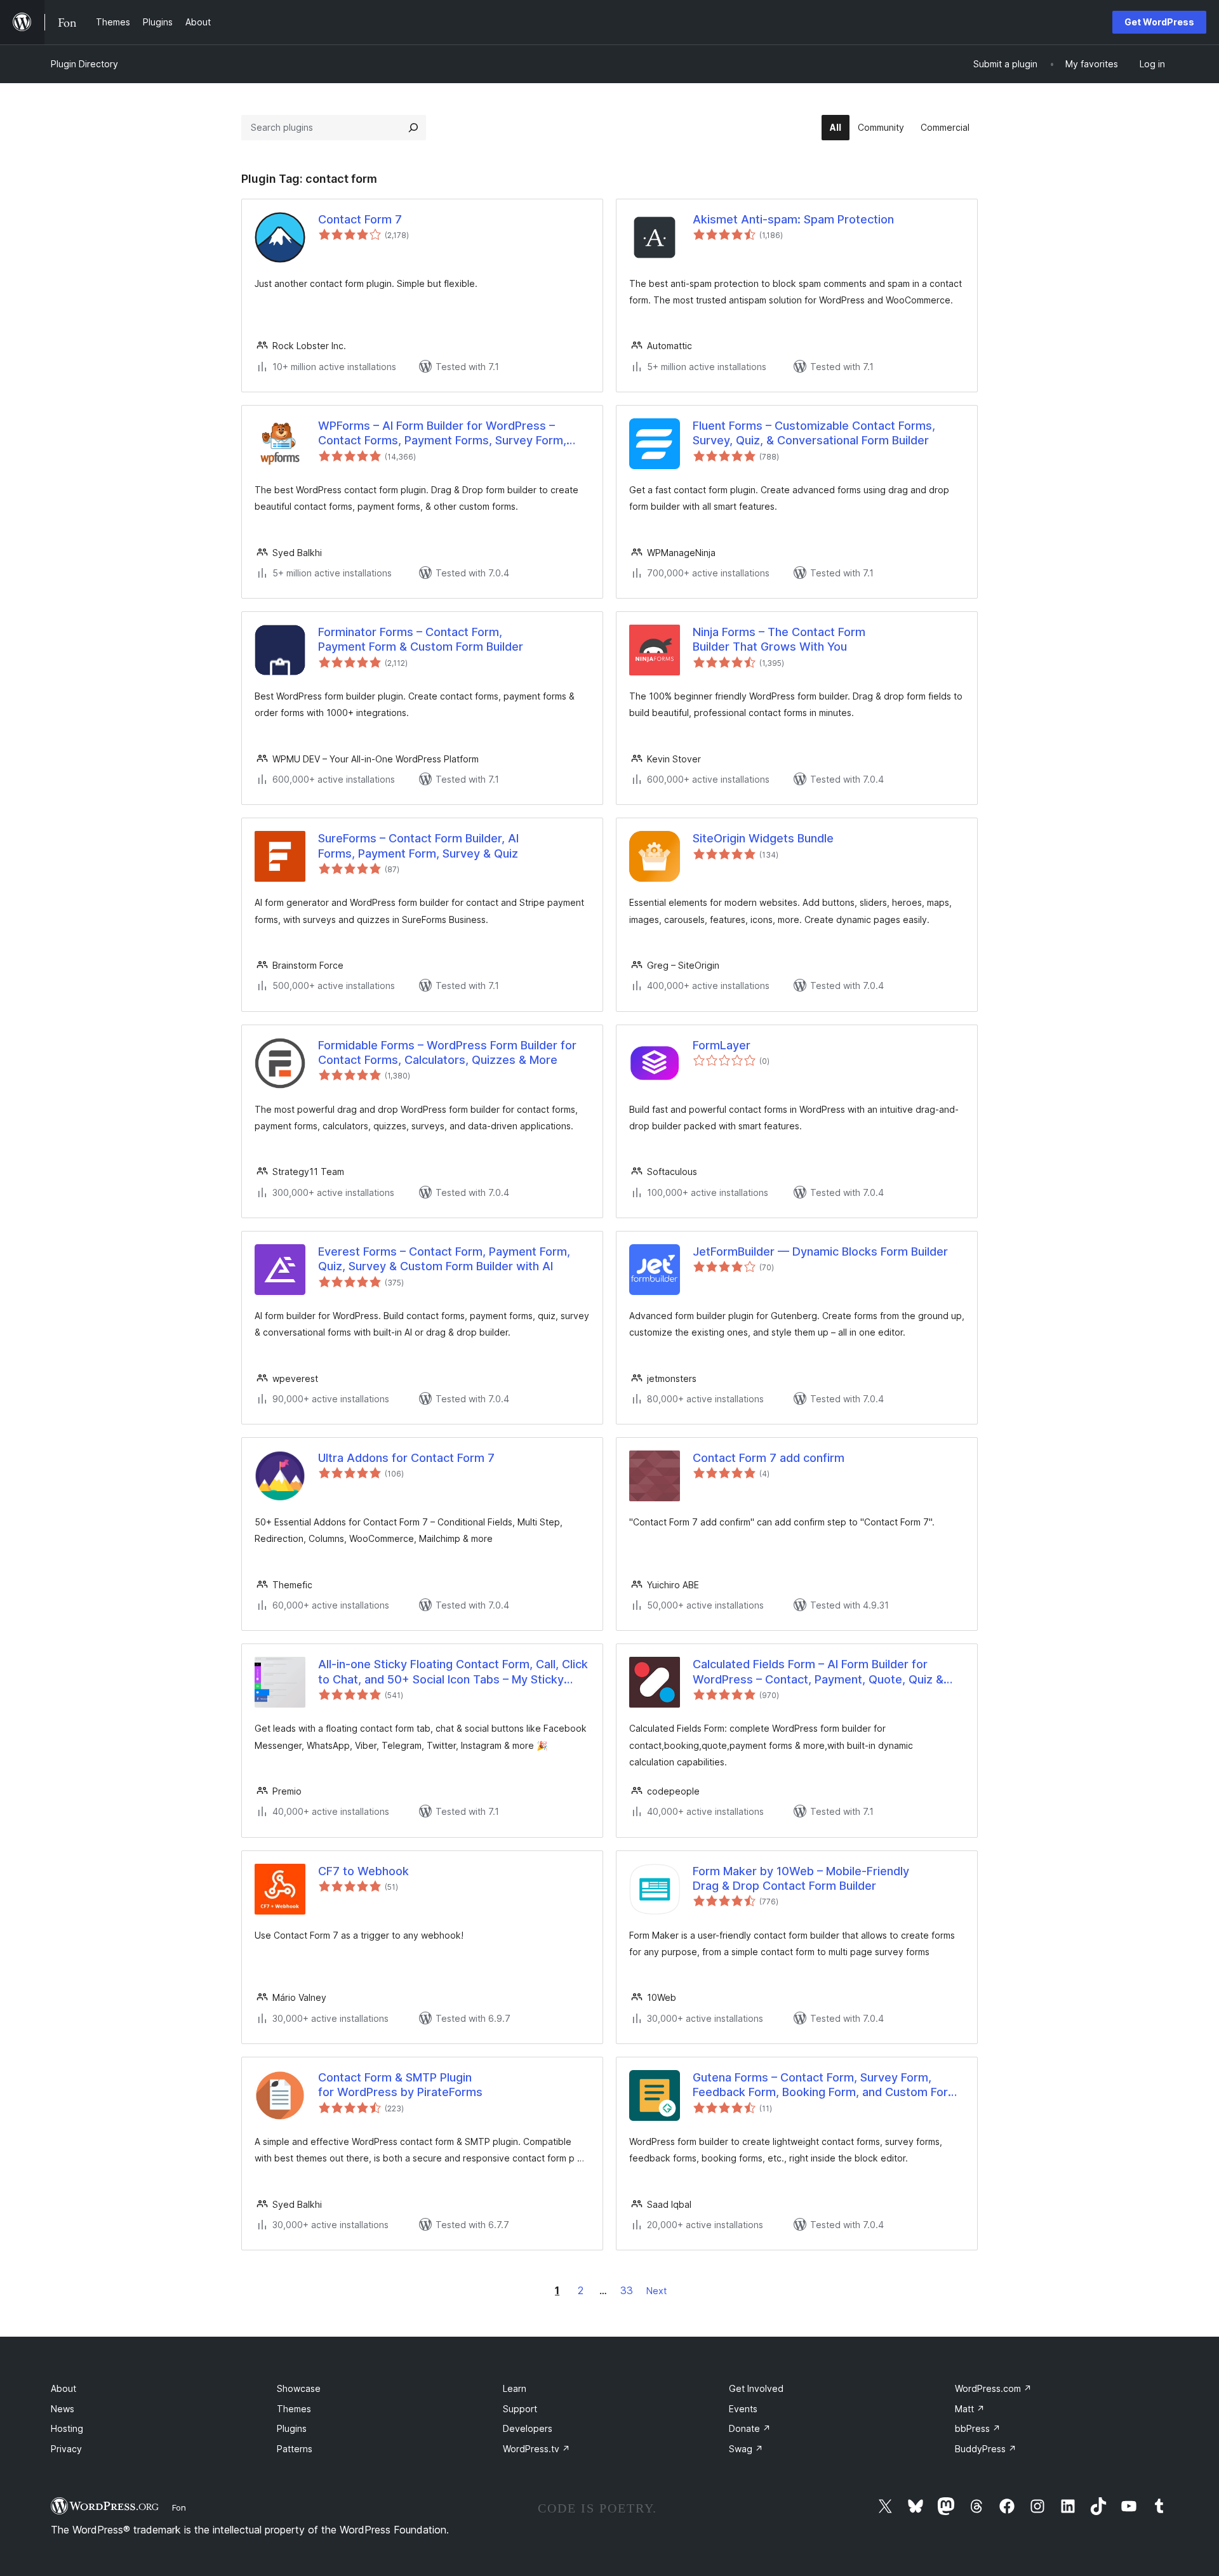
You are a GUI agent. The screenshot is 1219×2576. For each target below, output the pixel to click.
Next (656, 2291)
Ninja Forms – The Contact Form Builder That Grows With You (779, 639)
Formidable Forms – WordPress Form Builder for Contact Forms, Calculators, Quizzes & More (447, 1052)
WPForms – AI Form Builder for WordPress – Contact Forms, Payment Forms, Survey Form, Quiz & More (442, 434)
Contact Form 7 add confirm (769, 1458)
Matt (970, 2409)
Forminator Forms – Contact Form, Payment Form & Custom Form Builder (421, 639)
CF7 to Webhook (363, 1871)
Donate (750, 2428)
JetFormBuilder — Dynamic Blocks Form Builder (820, 1251)
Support (520, 2409)
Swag (746, 2449)
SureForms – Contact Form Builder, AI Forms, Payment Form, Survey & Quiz (418, 846)
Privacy (66, 2449)
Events (743, 2409)
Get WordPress (1159, 22)
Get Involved (756, 2388)
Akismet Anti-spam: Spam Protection (793, 219)
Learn (515, 2388)
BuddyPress (986, 2449)
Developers (528, 2428)
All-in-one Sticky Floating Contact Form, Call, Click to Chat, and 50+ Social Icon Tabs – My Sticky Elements (453, 1672)
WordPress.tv (536, 2449)
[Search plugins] (413, 128)
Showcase (299, 2388)
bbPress (978, 2428)
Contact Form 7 (360, 219)
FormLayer (722, 1045)
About (63, 2388)
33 (627, 2290)
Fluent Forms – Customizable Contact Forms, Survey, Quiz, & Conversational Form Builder (814, 433)
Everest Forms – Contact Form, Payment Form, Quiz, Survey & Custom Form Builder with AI (444, 1259)
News (63, 2409)
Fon (179, 2507)
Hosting (67, 2428)
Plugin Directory (84, 64)
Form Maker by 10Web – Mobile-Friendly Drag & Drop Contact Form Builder (801, 1878)
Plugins (292, 2428)
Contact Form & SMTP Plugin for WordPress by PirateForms (400, 2085)
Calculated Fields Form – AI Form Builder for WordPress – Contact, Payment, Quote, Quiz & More (818, 1672)
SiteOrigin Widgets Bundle (763, 838)
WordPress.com (993, 2388)
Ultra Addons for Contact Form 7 (406, 1458)
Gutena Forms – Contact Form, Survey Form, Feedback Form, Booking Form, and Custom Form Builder (825, 2085)
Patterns (295, 2449)
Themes (294, 2409)
